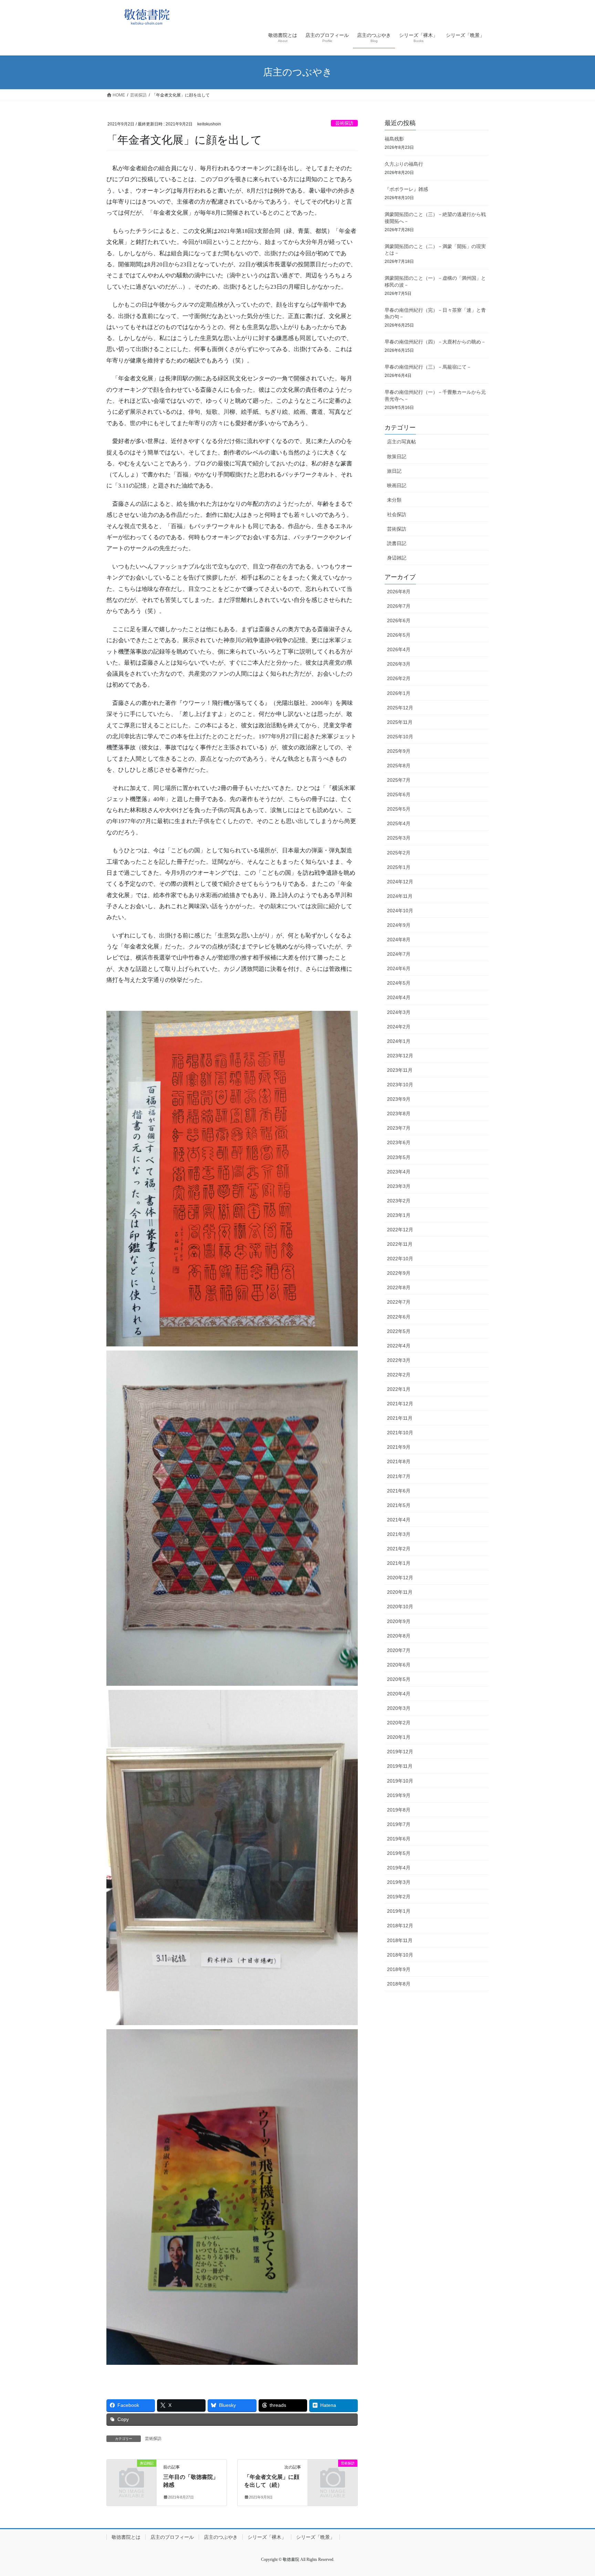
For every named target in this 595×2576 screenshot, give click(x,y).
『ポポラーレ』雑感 (406, 189)
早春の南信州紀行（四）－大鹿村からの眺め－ (435, 342)
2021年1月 (399, 1563)
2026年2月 (399, 678)
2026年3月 (399, 664)
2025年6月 (399, 794)
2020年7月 (399, 1650)
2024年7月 (399, 954)
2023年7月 (399, 1128)
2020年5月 (399, 1679)
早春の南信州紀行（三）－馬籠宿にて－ (428, 367)
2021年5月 (399, 1505)
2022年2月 (399, 1375)
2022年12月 (400, 1230)
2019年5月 (399, 1853)
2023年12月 (400, 1056)
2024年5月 (399, 983)
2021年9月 (399, 1447)
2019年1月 (399, 1911)
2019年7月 (399, 1824)
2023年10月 (400, 1085)
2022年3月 (399, 1360)
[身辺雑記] (132, 2475)
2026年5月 (399, 635)
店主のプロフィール (172, 2537)
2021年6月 (399, 1491)
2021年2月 (399, 1549)
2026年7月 (399, 606)
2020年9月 (399, 1621)
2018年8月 (399, 1984)
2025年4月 (399, 823)
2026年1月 (399, 693)
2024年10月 (400, 911)
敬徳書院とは (126, 2537)
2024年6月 (399, 968)
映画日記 (397, 485)
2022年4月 (399, 1346)
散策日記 (397, 456)
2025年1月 (399, 867)
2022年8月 (399, 1287)
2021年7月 (399, 1476)
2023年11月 (400, 1070)
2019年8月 (399, 1810)
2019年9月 (399, 1795)
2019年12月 (400, 1752)
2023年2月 (399, 1201)
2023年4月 (399, 1172)
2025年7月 (399, 780)
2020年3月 (399, 1708)
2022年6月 (399, 1317)
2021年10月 (400, 1433)
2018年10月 (400, 1955)
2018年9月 (399, 1969)
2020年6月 (399, 1665)
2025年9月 (399, 751)
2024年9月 (399, 925)
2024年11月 (400, 896)
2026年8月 (399, 592)
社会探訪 (397, 514)
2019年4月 (399, 1868)
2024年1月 (399, 1041)
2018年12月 (400, 1926)
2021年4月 (399, 1520)
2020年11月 (400, 1592)
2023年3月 (399, 1186)
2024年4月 (399, 997)
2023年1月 (399, 1215)
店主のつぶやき (221, 2537)
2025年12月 (400, 708)
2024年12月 (400, 882)
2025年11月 (400, 722)
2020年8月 (399, 1636)
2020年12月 (400, 1578)
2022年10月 (400, 1259)
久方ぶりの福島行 (404, 164)
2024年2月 (399, 1027)
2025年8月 (399, 766)
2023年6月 (399, 1142)
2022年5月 (399, 1331)
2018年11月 (400, 1940)
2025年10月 (400, 737)
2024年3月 (399, 1012)
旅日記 (394, 471)
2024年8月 (399, 940)
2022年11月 (400, 1244)
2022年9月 (399, 1273)
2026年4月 (399, 649)
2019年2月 (399, 1897)
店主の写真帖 (401, 442)
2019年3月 (399, 1882)
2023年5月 (399, 1157)
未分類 (394, 500)
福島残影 (394, 139)
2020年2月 (399, 1723)
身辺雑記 (397, 558)
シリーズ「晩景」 (315, 2537)
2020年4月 (399, 1694)
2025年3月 (399, 838)
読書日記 (397, 543)
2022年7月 (399, 1302)
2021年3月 (399, 1534)
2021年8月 (399, 1461)
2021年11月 (400, 1418)
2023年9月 (399, 1099)
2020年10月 (400, 1607)
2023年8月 (399, 1113)
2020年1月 (399, 1737)
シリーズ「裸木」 (267, 2537)
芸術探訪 (344, 123)
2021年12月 (400, 1404)
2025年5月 (399, 809)
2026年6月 (399, 620)
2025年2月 (399, 853)
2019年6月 (399, 1839)
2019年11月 (400, 1766)
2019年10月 (400, 1781)
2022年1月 (399, 1389)
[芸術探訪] (333, 2475)
